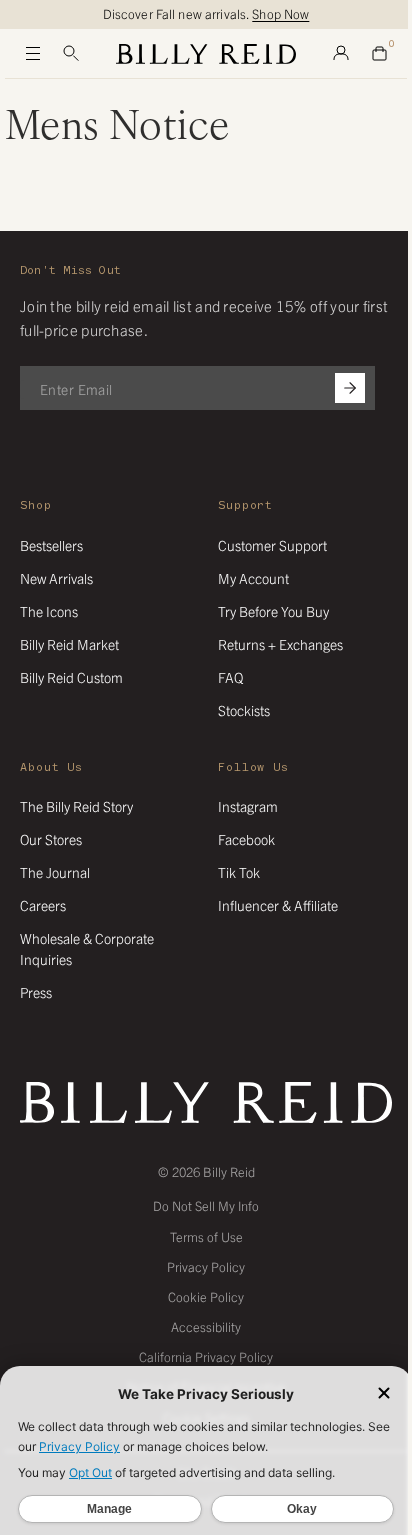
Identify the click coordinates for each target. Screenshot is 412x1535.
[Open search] (71, 54)
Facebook (246, 839)
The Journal (55, 872)
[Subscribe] (350, 388)
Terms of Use (206, 1236)
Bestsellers (51, 545)
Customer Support (272, 545)
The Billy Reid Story (76, 806)
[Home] (206, 54)
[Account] (341, 54)
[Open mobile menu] (33, 54)
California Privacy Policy (206, 1356)
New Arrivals (56, 578)
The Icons (49, 611)
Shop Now (280, 13)
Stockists (244, 710)
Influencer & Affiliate (278, 905)
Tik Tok (239, 872)
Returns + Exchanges (280, 644)
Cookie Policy (206, 1296)
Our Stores (51, 839)
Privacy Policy (206, 1266)
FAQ (230, 677)
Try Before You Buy (273, 611)
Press (36, 992)
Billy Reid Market (69, 644)
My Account (253, 578)
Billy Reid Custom (71, 677)
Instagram (248, 806)
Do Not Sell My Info (206, 1205)
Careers (43, 905)
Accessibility (206, 1326)
